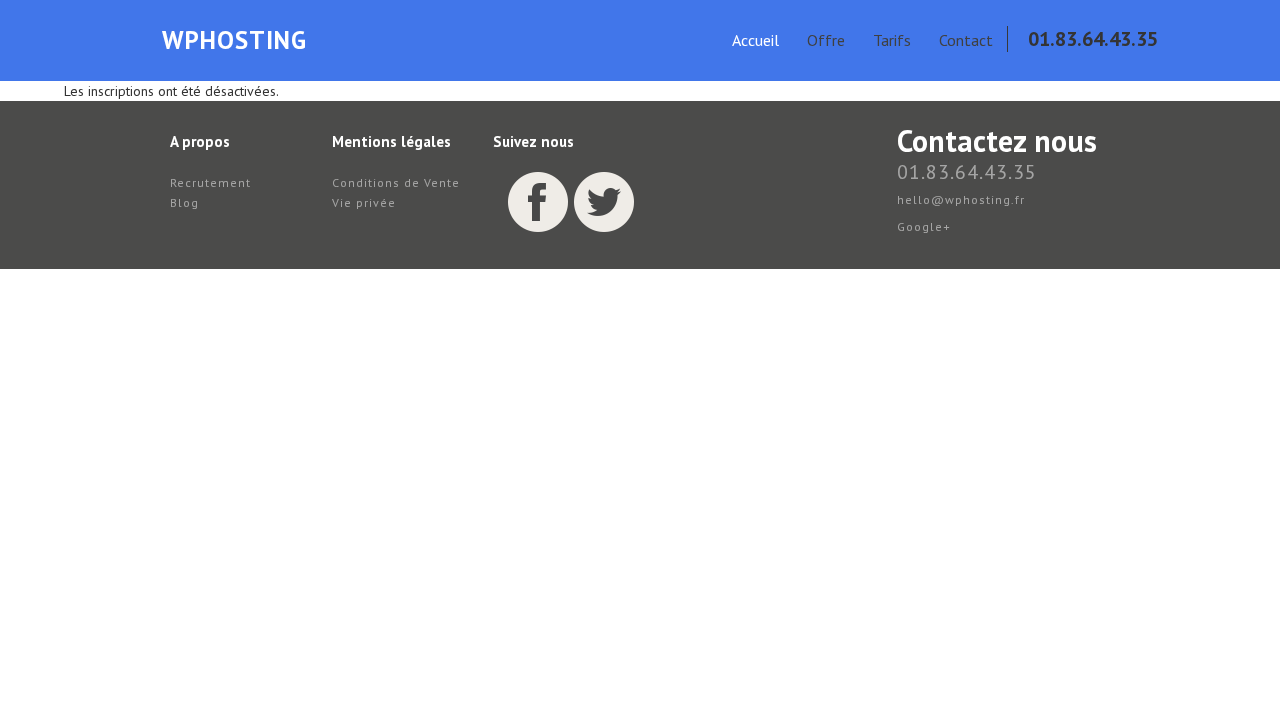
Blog (184, 202)
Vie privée (364, 202)
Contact (966, 40)
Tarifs (892, 40)
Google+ (924, 226)
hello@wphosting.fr (961, 199)
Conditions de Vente (396, 182)
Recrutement (210, 182)
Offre (826, 40)
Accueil (755, 40)
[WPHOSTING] (137, 50)
